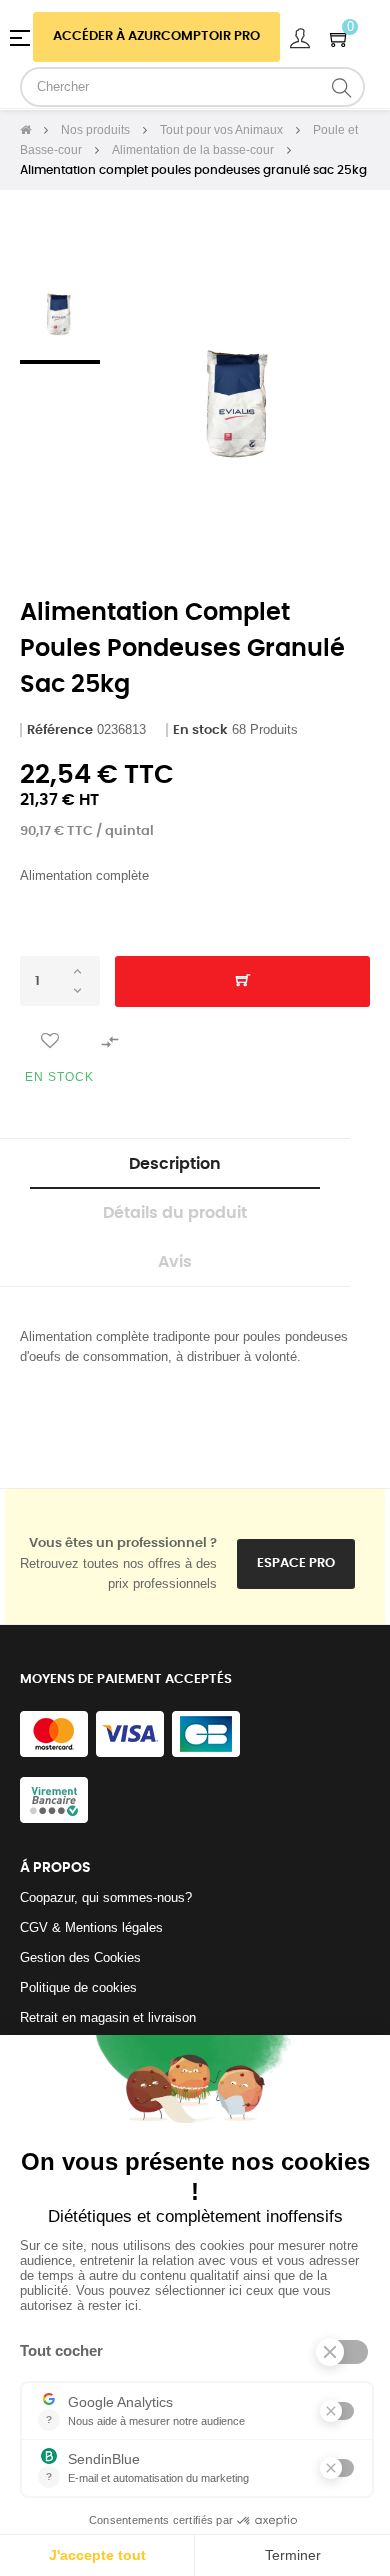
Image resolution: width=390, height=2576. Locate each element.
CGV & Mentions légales (91, 1927)
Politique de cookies (78, 1987)
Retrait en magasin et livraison (108, 2017)
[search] (342, 87)
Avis (175, 1262)
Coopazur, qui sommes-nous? (106, 1897)
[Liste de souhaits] (50, 1041)
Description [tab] (175, 1164)
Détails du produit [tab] (175, 1213)
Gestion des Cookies (80, 1957)
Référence (60, 730)
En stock (200, 730)
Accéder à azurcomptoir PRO (156, 36)
